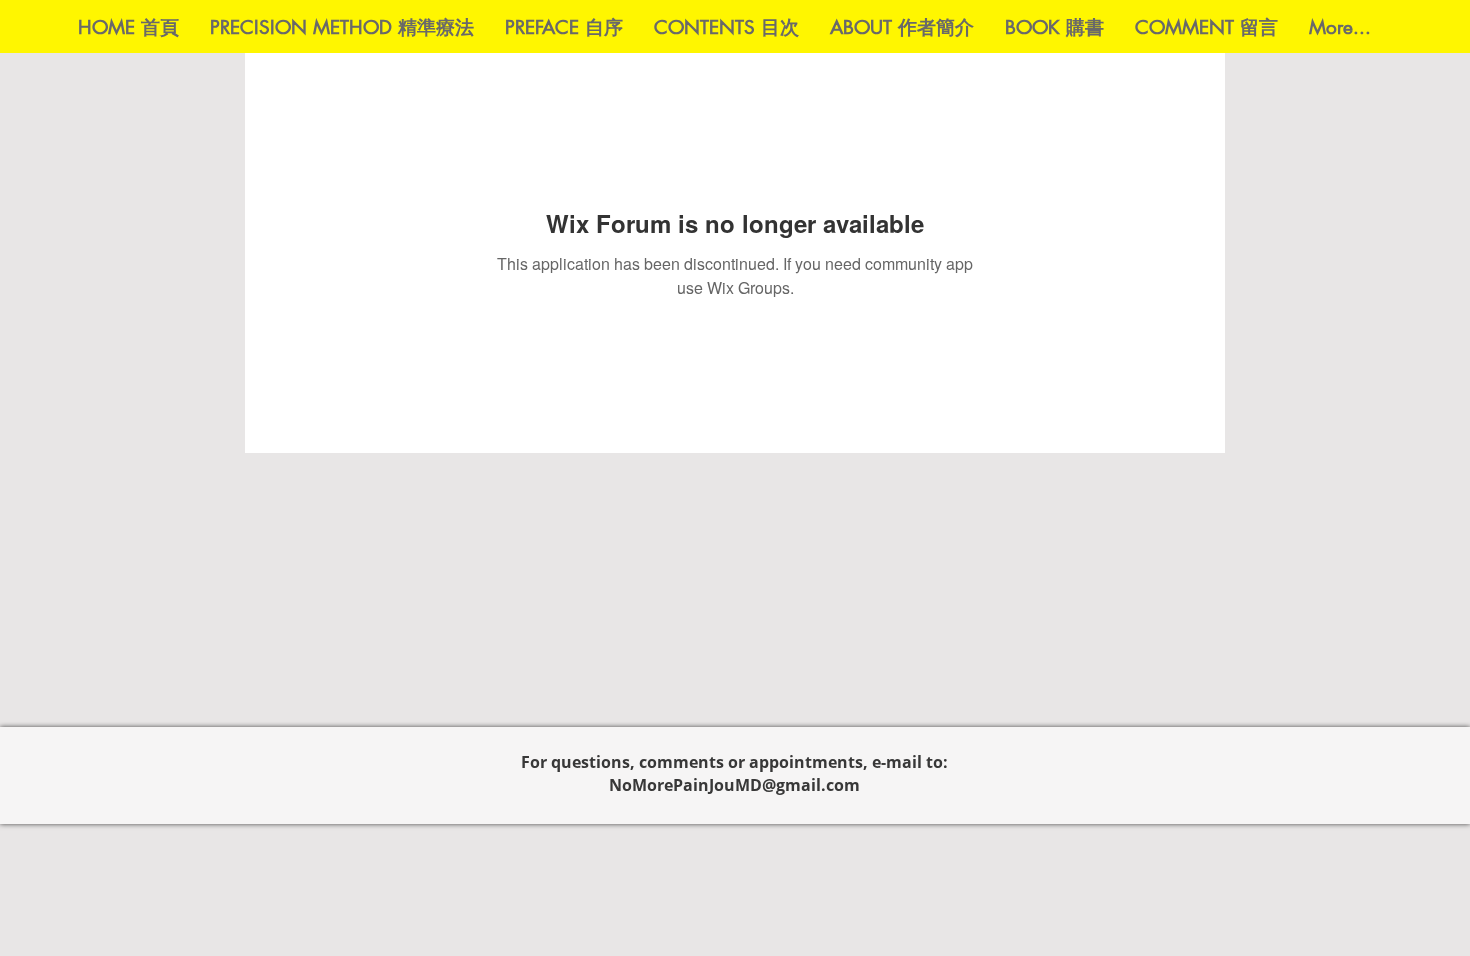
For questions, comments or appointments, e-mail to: (734, 762)
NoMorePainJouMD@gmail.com (734, 785)
